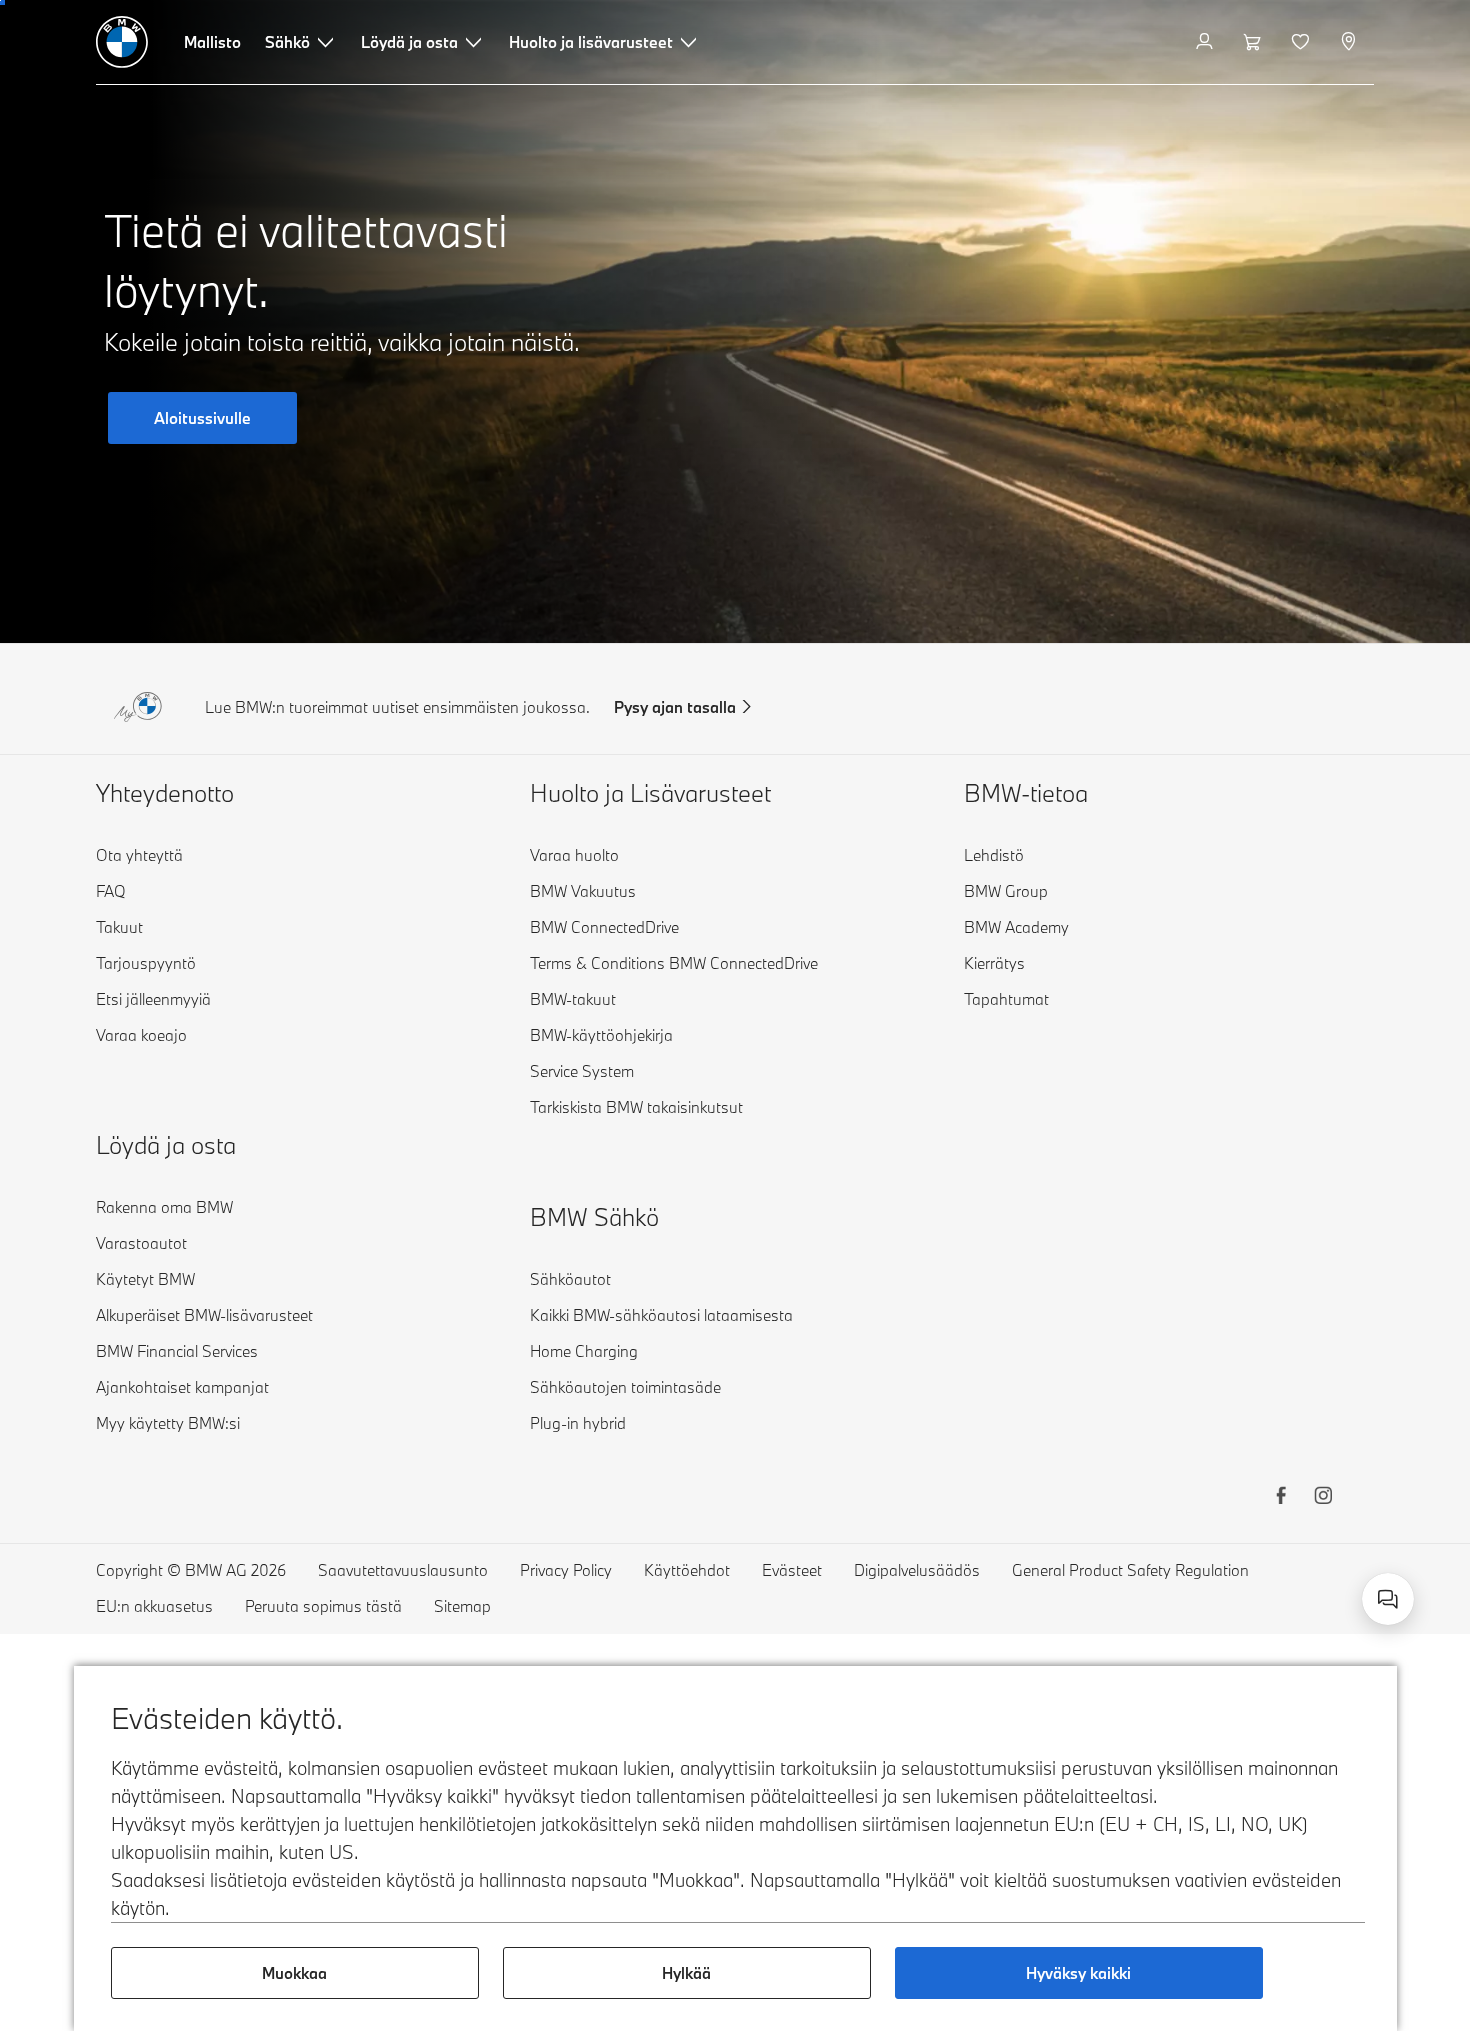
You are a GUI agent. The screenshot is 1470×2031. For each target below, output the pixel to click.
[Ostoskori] (1254, 42)
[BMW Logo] (122, 42)
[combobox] (1388, 1599)
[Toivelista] (1302, 42)
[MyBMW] (1206, 42)
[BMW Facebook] (1281, 1498)
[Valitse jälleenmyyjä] (1350, 42)
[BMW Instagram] (1323, 1498)
